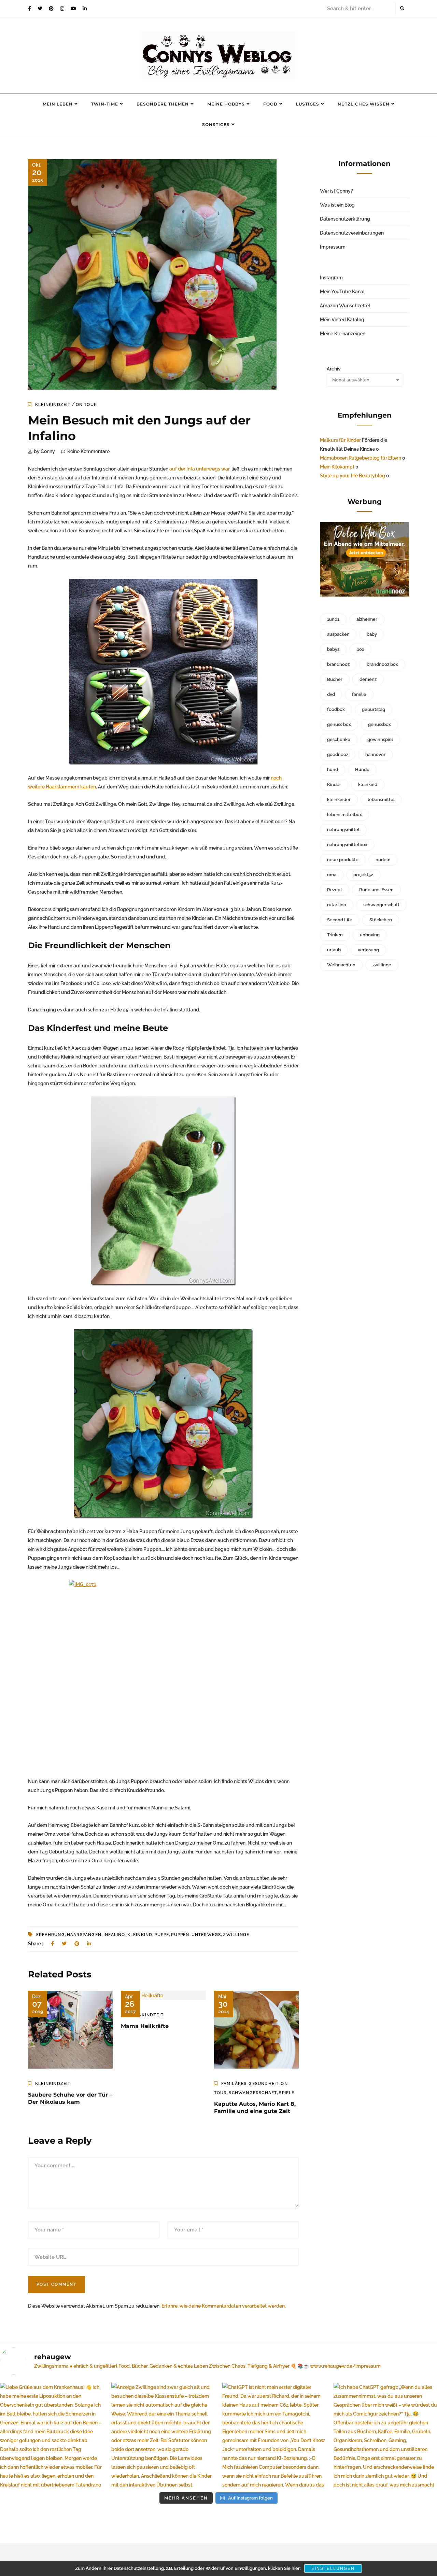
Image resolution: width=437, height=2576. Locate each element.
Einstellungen (333, 2568)
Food (270, 104)
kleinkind (140, 1935)
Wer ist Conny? (336, 191)
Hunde (362, 769)
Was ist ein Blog (337, 205)
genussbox (379, 724)
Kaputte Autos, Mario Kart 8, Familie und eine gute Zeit (255, 2108)
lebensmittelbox (344, 815)
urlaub (334, 950)
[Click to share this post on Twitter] (64, 1944)
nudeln (383, 860)
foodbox (336, 709)
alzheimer (367, 619)
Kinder (334, 785)
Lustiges (308, 104)
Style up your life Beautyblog (353, 476)
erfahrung (51, 1935)
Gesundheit (264, 2084)
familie (359, 694)
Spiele (287, 2093)
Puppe (162, 1935)
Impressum (333, 247)
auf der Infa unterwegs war (199, 469)
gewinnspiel (380, 739)
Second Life (340, 920)
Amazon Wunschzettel (345, 306)
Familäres (234, 2084)
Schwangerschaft (253, 2093)
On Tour (86, 405)
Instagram (331, 278)
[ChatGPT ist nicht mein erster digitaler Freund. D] (274, 2435)
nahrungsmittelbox (347, 845)
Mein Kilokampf (337, 467)
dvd (331, 694)
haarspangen (84, 1935)
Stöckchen (381, 920)
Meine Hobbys (226, 104)
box (360, 649)
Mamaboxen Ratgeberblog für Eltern (361, 458)
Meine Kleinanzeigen (343, 334)
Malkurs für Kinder (340, 440)
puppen (180, 1935)
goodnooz (338, 754)
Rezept (335, 890)
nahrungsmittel (343, 830)
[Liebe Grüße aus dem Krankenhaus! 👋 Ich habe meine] (52, 2435)
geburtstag (373, 709)
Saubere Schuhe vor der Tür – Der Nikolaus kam (70, 2098)
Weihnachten (341, 965)
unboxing (370, 935)
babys (333, 649)
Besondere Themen (163, 104)
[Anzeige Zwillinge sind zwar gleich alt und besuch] (163, 2435)
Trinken (335, 935)
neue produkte (343, 860)
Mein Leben (58, 104)
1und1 (333, 619)
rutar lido (337, 905)
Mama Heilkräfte (145, 2026)
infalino (114, 1935)
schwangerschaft (381, 905)
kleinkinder (339, 800)
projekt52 (363, 875)
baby (372, 634)
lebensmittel (381, 800)
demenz (368, 679)
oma (332, 875)
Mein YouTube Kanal (342, 292)
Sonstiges (216, 124)
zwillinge (236, 1935)
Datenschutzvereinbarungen (352, 233)
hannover (375, 754)
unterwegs (206, 1935)
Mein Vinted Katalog (342, 320)
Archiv (334, 369)
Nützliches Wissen (364, 104)
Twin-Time (105, 104)
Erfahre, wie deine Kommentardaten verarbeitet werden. (224, 2306)
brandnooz (338, 664)
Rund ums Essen (376, 890)
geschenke (339, 739)
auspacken (338, 634)
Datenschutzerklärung (345, 219)
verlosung (368, 950)
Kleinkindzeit (53, 405)
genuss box (339, 724)
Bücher (335, 679)
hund (333, 769)
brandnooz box (382, 664)
